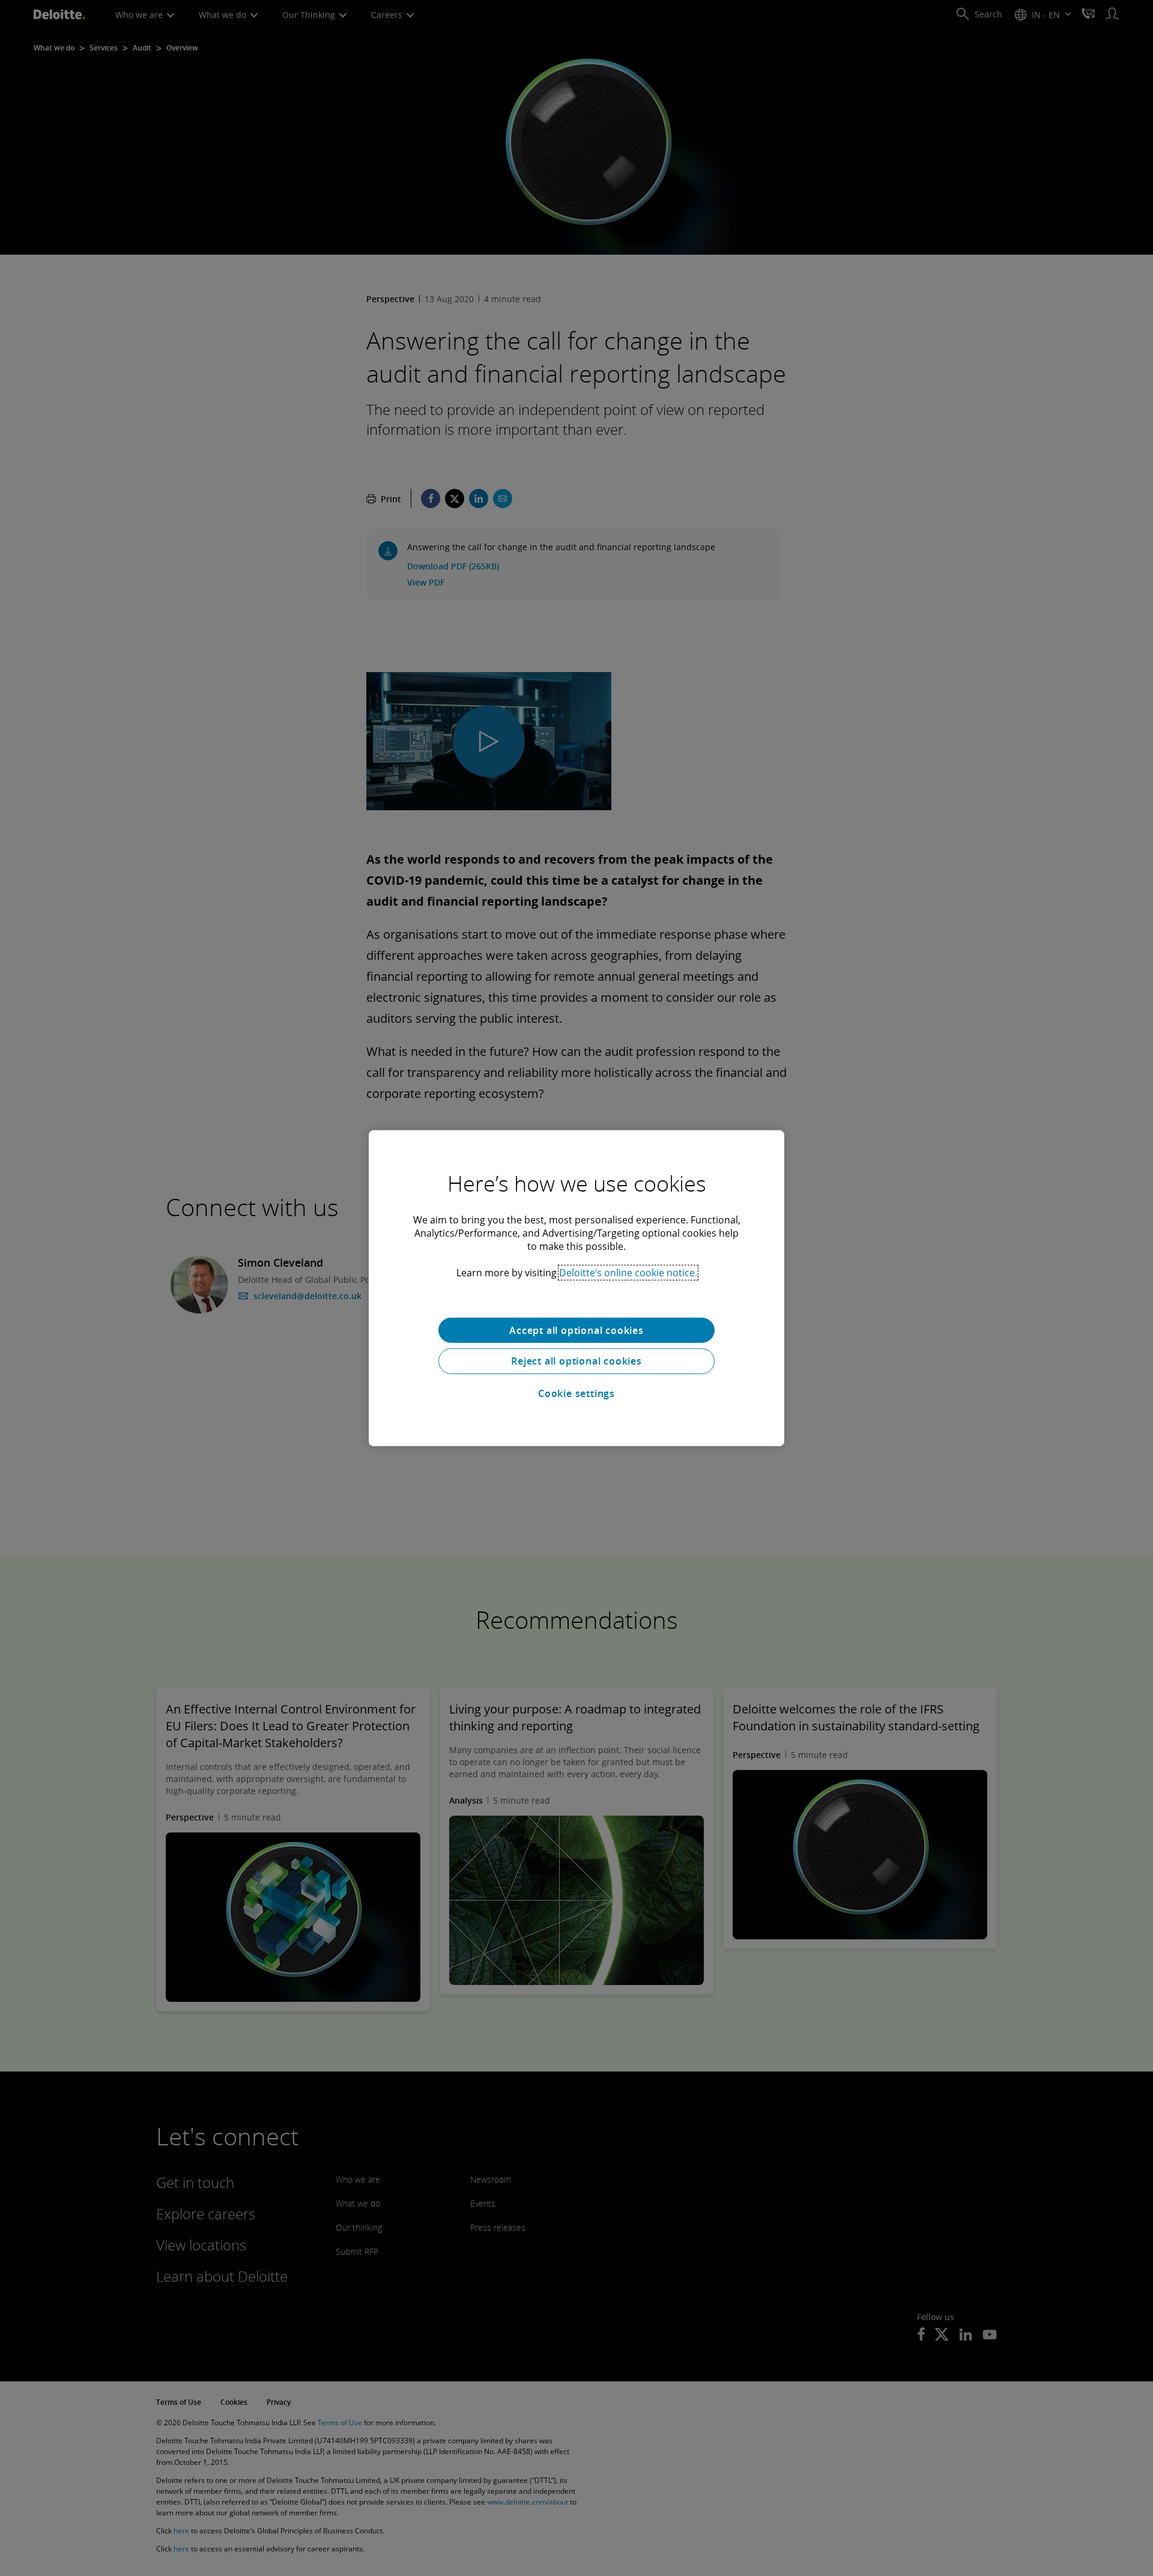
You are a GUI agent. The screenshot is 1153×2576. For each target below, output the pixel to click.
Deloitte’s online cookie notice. (628, 1272)
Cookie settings (576, 1393)
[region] (576, 1288)
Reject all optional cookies (576, 1361)
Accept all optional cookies (576, 1330)
